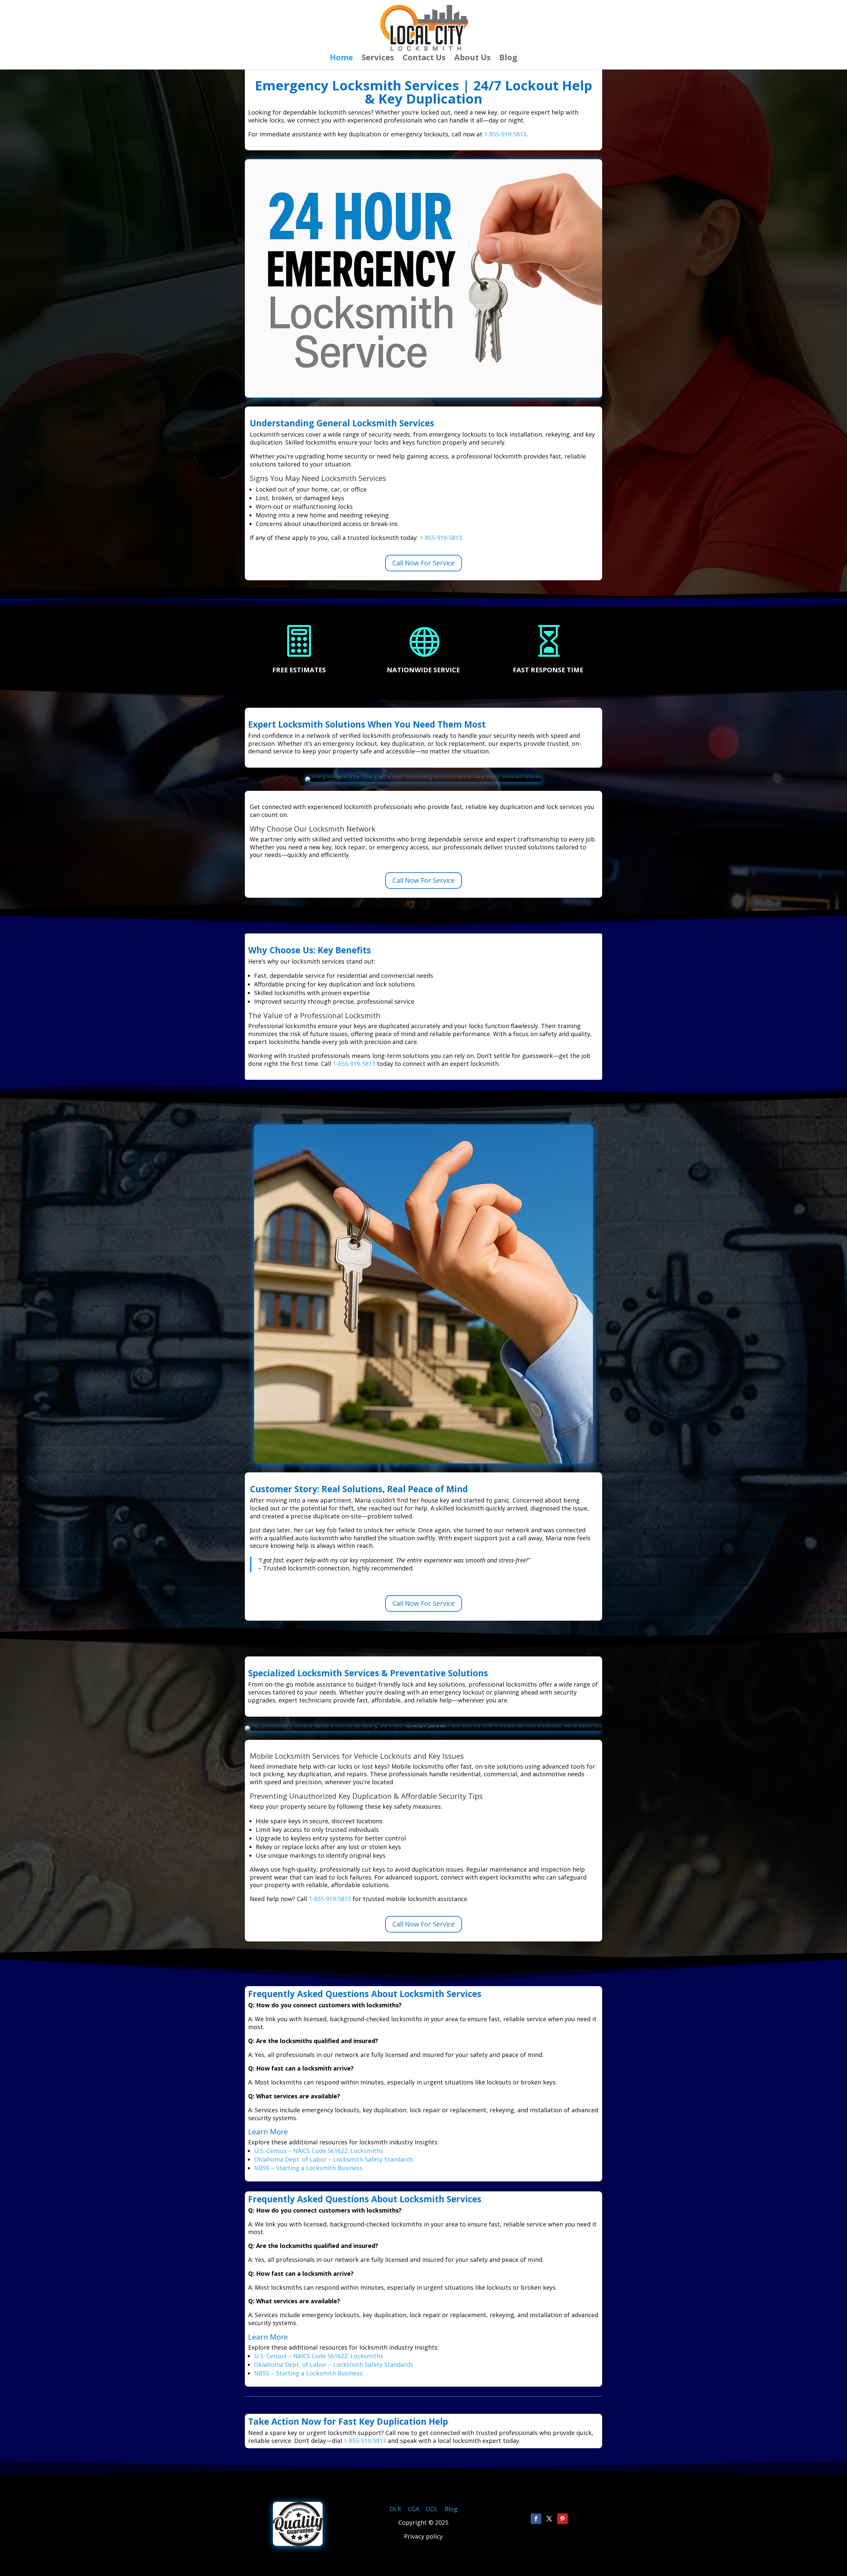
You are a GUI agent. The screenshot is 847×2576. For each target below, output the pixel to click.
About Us (472, 59)
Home (341, 59)
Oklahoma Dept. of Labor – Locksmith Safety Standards (334, 2159)
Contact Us (424, 59)
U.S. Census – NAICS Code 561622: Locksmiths (319, 2151)
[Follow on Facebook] (536, 2519)
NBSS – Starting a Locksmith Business (308, 2168)
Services (378, 59)
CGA (413, 2509)
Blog (508, 59)
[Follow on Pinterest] (562, 2519)
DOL (433, 2509)
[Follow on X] (549, 2519)
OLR (395, 2509)
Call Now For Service (423, 563)
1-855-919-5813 (505, 134)
